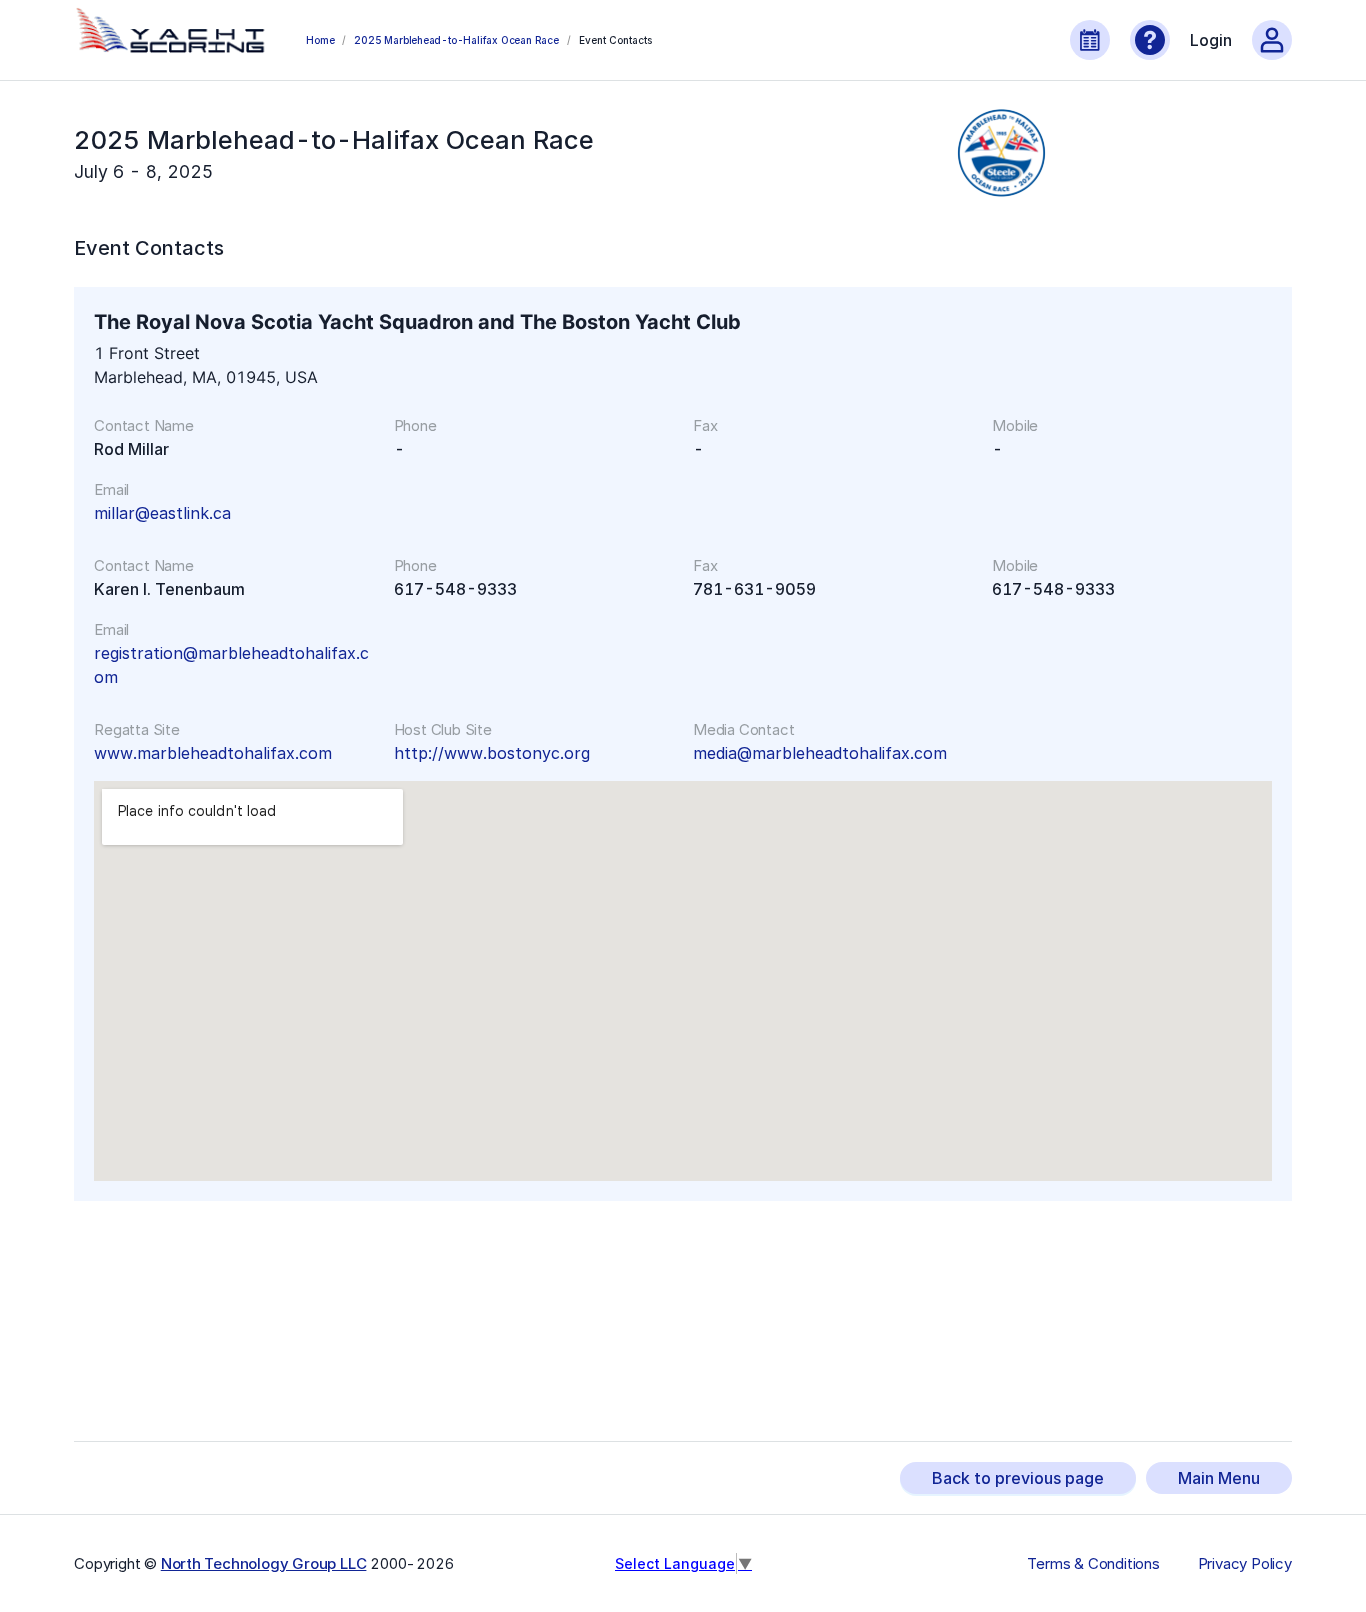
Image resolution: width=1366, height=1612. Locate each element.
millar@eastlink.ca (162, 513)
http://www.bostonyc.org (492, 753)
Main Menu (1219, 1478)
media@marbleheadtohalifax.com (820, 753)
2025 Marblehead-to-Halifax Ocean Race (456, 40)
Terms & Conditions (1093, 1564)
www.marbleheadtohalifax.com (213, 753)
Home (320, 40)
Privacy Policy (1245, 1564)
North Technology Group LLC (264, 1563)
